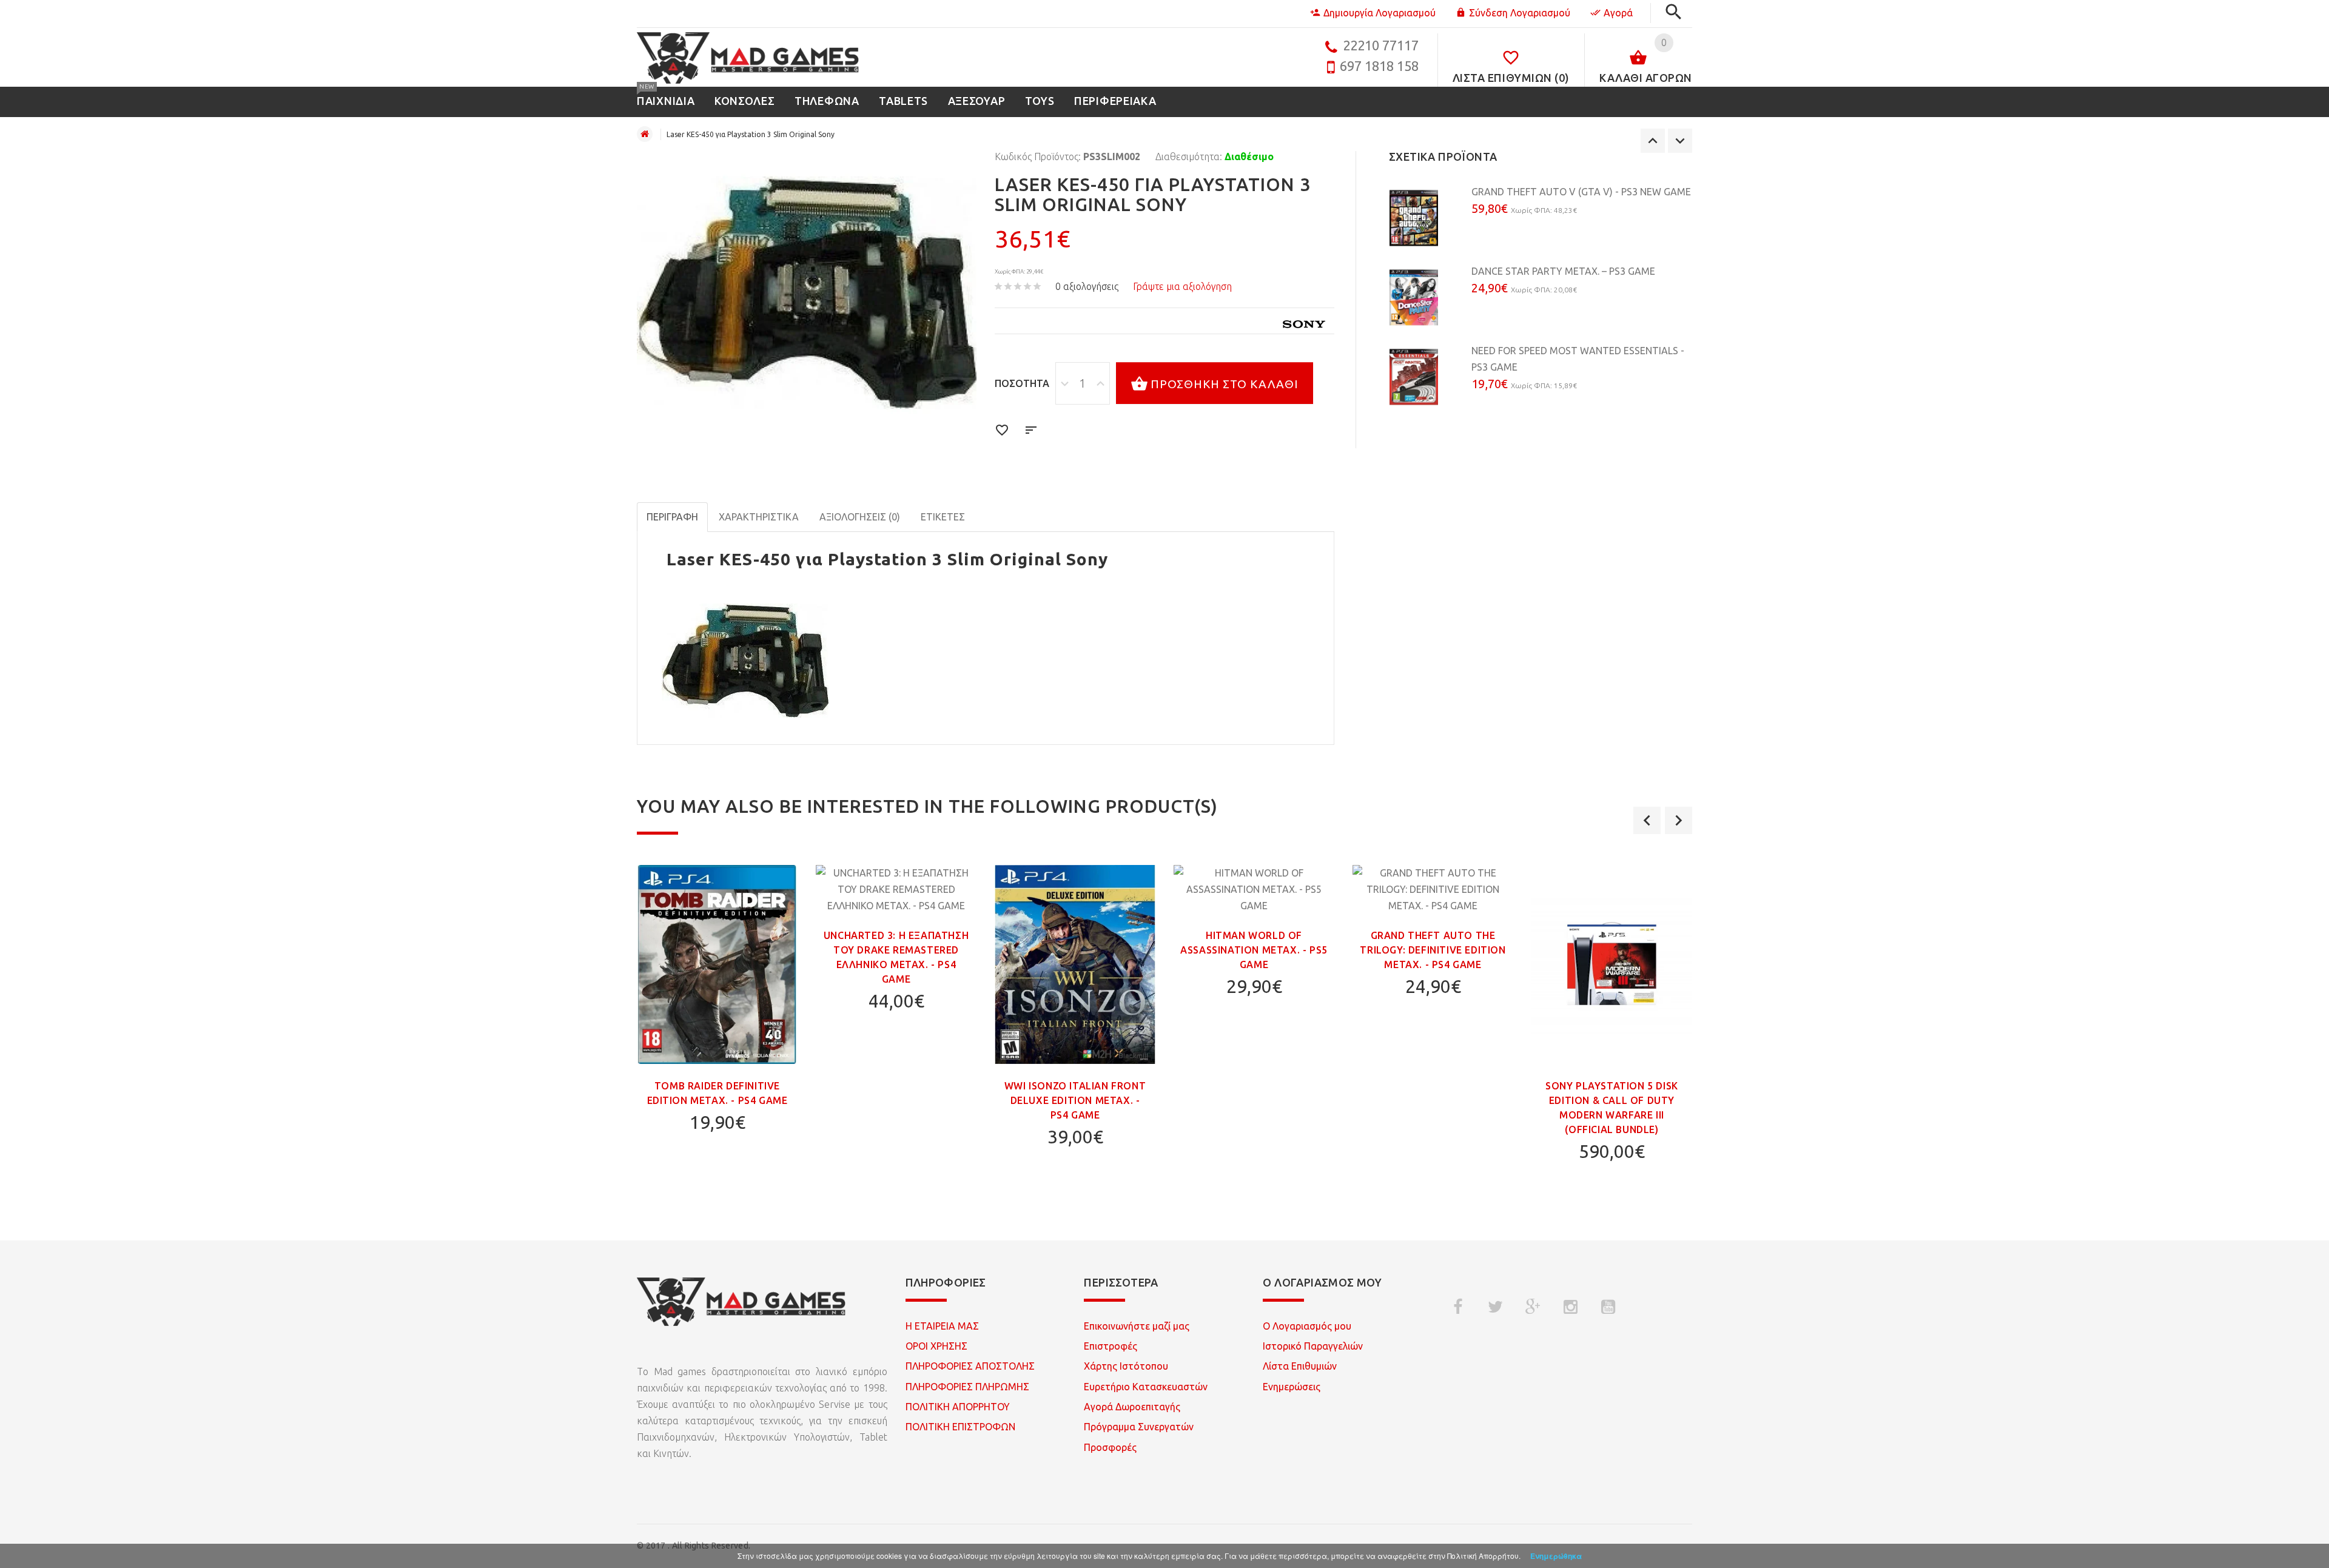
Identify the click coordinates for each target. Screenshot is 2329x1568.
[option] (1541, 224)
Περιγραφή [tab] (672, 517)
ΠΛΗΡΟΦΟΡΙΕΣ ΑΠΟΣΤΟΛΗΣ (970, 1366)
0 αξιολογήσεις (1087, 286)
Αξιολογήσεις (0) (860, 517)
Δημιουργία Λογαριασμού (1380, 13)
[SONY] (1304, 324)
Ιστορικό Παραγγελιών (1313, 1346)
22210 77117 (1381, 45)
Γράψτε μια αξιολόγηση (1182, 286)
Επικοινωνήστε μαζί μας (1137, 1326)
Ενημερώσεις (1292, 1387)
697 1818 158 (1379, 66)
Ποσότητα (1022, 383)
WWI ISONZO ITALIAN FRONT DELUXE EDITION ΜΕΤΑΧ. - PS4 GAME (1075, 1100)
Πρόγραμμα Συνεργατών (1139, 1427)
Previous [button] (1653, 141)
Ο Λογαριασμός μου (1307, 1326)
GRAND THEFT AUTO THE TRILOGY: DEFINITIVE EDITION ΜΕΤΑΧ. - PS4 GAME (1433, 950)
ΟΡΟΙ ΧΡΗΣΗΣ (936, 1346)
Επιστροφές (1111, 1346)
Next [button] (1680, 141)
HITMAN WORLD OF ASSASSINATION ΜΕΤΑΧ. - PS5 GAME (1254, 950)
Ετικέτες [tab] (943, 517)
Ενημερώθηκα (1556, 1556)
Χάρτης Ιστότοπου (1126, 1366)
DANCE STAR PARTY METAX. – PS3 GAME (1563, 271)
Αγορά (1618, 13)
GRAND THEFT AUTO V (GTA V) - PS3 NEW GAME (1581, 192)
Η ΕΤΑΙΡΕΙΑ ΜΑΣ (942, 1326)
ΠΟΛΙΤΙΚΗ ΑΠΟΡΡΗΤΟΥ (958, 1407)
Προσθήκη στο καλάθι (1225, 384)
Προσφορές (1110, 1447)
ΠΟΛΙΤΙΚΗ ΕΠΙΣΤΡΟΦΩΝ (960, 1427)
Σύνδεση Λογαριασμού (1520, 13)
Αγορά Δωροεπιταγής (1132, 1407)
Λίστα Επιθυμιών (1300, 1366)
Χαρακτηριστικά (759, 517)
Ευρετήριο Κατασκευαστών (1146, 1387)
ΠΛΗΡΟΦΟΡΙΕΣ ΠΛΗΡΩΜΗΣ (967, 1387)
